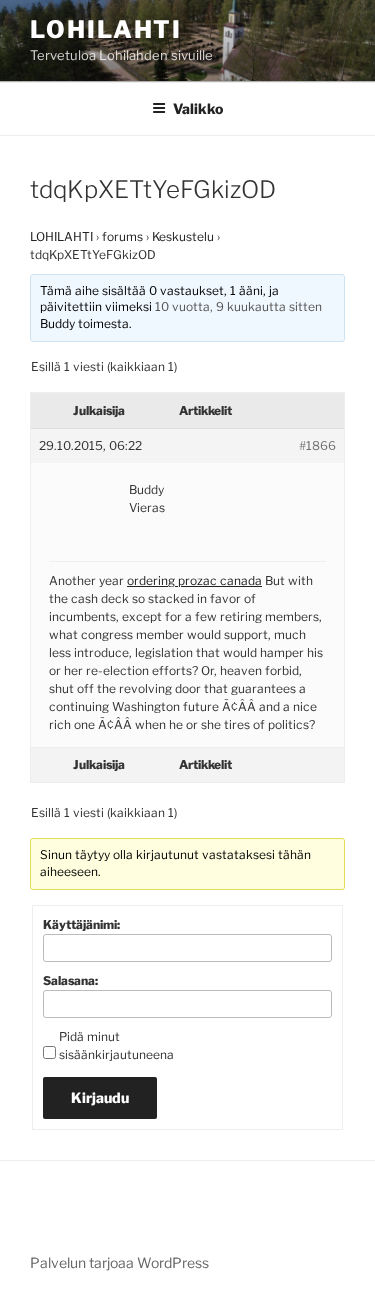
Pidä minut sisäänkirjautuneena (116, 1045)
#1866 (317, 445)
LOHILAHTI (61, 236)
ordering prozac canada (194, 580)
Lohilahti (106, 29)
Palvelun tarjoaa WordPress (119, 1262)
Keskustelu (183, 236)
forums (122, 236)
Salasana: (70, 980)
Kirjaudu (100, 1097)
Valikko (198, 108)
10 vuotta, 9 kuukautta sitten (238, 306)
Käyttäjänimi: (81, 924)
